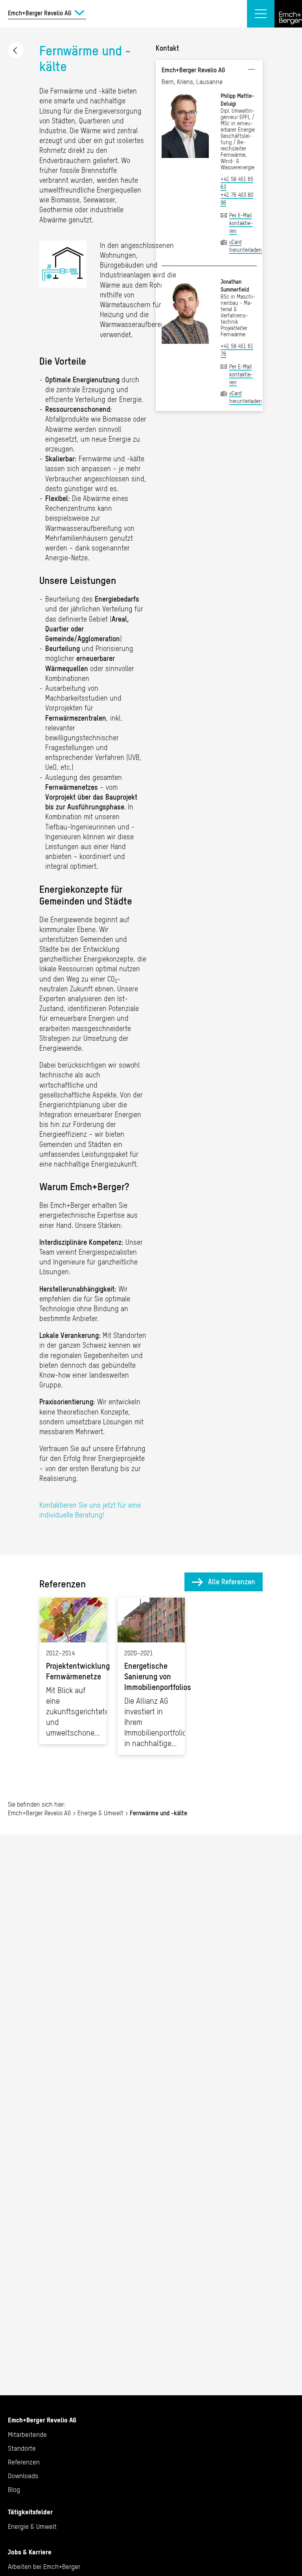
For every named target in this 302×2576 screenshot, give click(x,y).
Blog (14, 2490)
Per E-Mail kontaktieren (241, 223)
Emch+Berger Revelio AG (40, 1813)
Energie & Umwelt (16, 50)
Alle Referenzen (232, 1582)
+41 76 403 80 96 (237, 199)
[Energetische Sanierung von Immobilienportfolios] (151, 1676)
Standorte (22, 2448)
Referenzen (24, 2462)
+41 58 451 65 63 (237, 183)
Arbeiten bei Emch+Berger (44, 2567)
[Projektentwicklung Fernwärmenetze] (73, 1671)
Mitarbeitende (27, 2435)
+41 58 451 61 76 (237, 350)
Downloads (23, 2476)
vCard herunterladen (243, 246)
